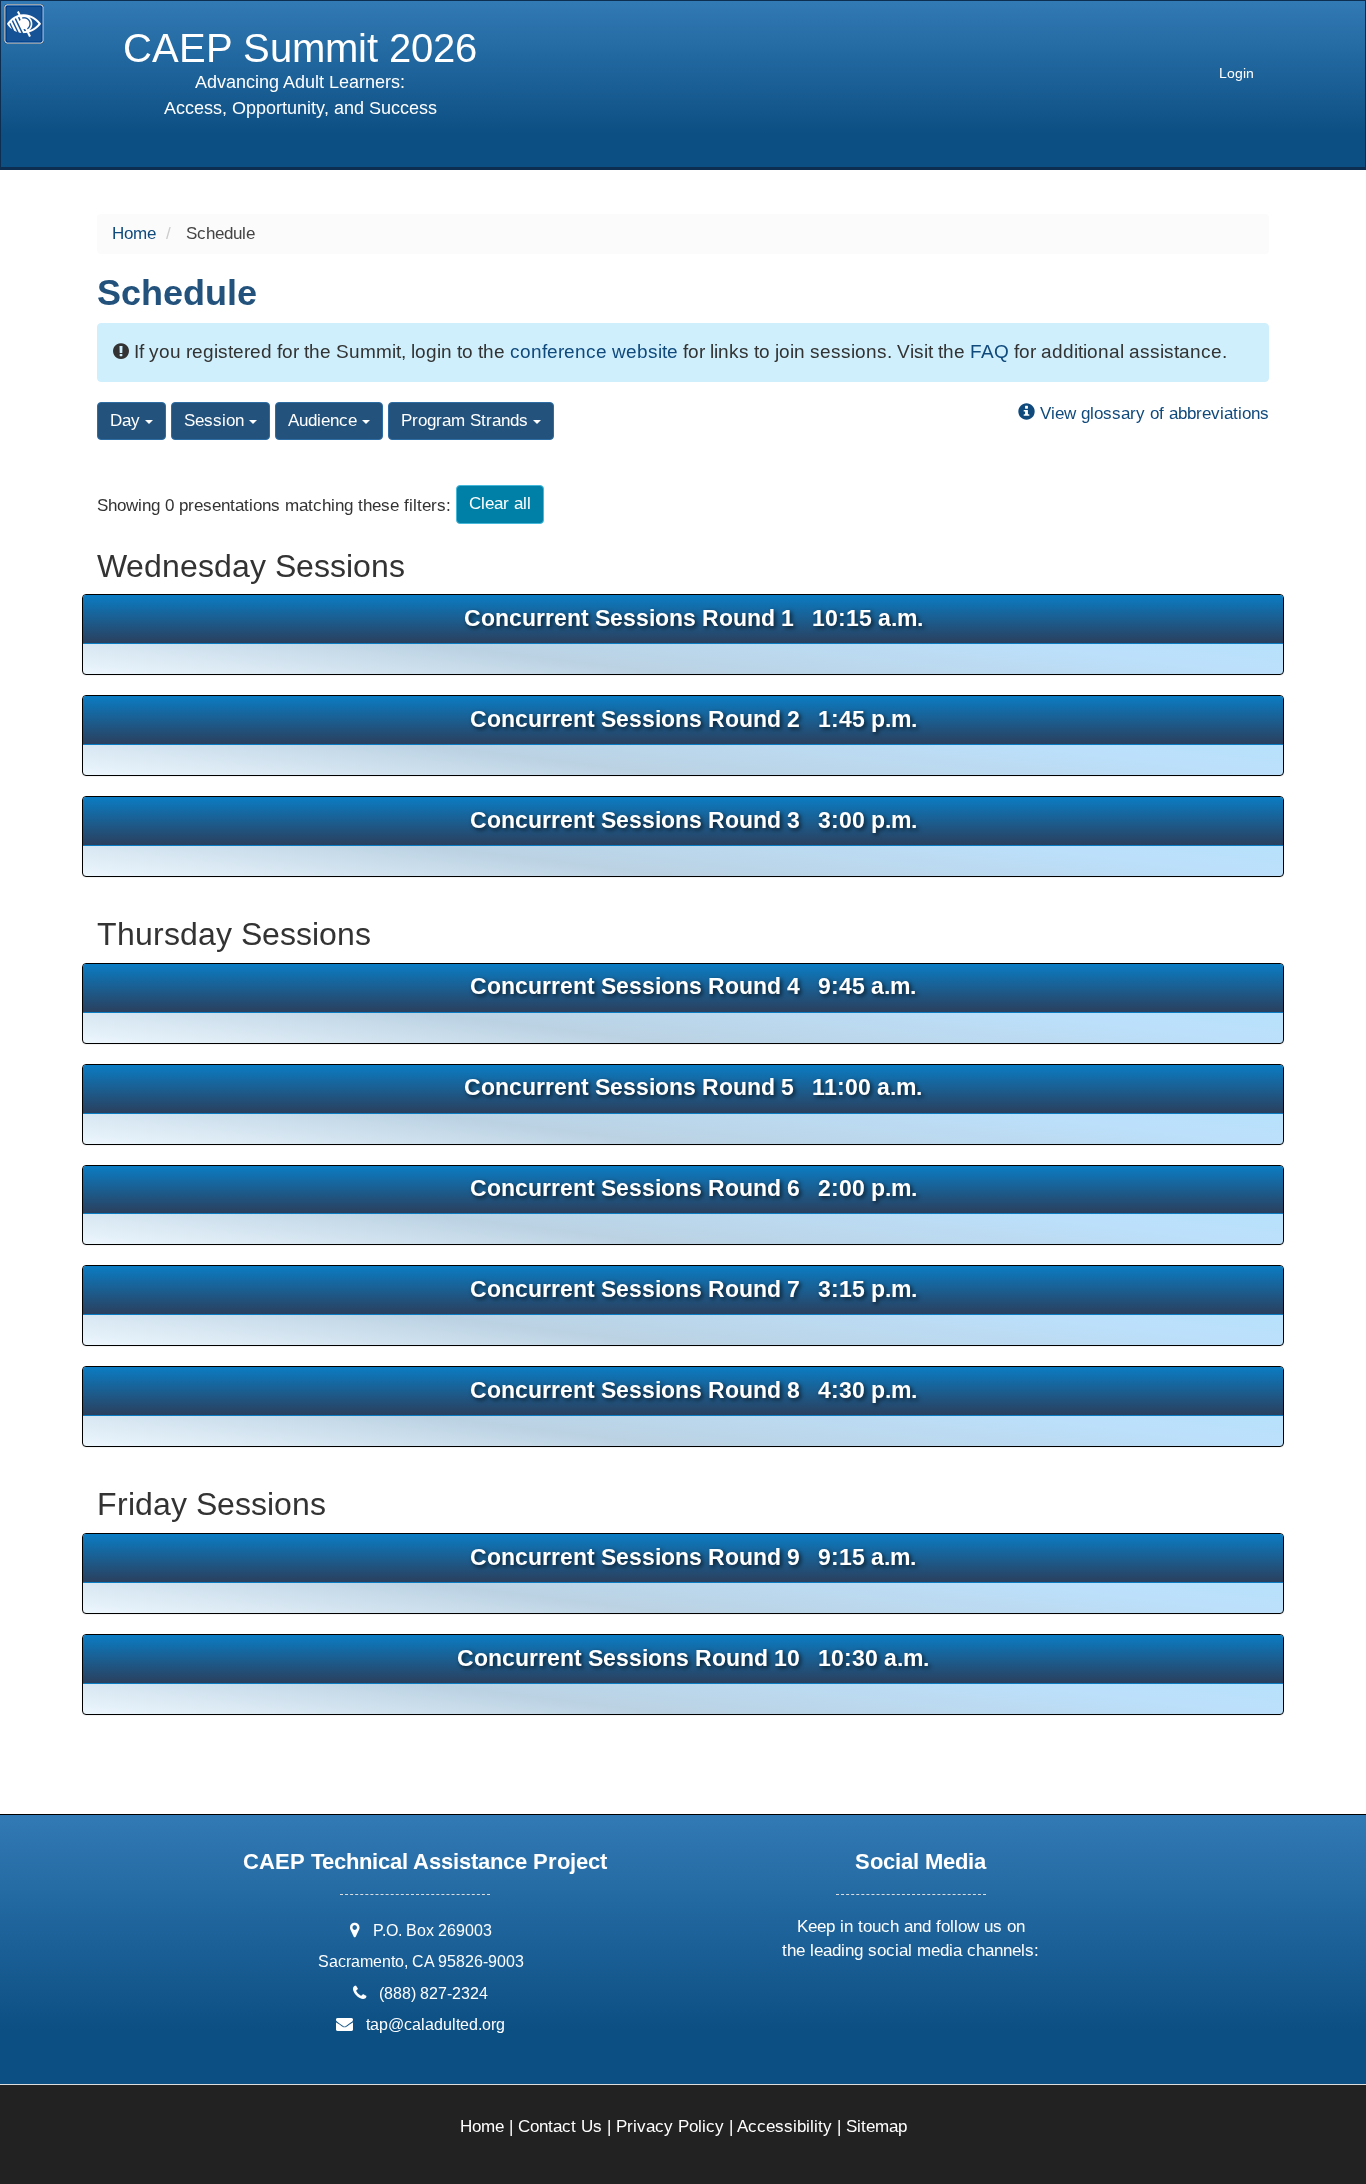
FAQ (989, 351)
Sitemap (876, 2126)
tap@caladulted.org (435, 2024)
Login (1236, 73)
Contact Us (560, 2126)
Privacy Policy (670, 2126)
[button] (837, 2004)
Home (134, 233)
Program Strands (467, 420)
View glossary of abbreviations (1152, 413)
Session (216, 420)
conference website (594, 351)
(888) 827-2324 (433, 1993)
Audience (325, 420)
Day (127, 420)
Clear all (500, 503)
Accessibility (784, 2126)
